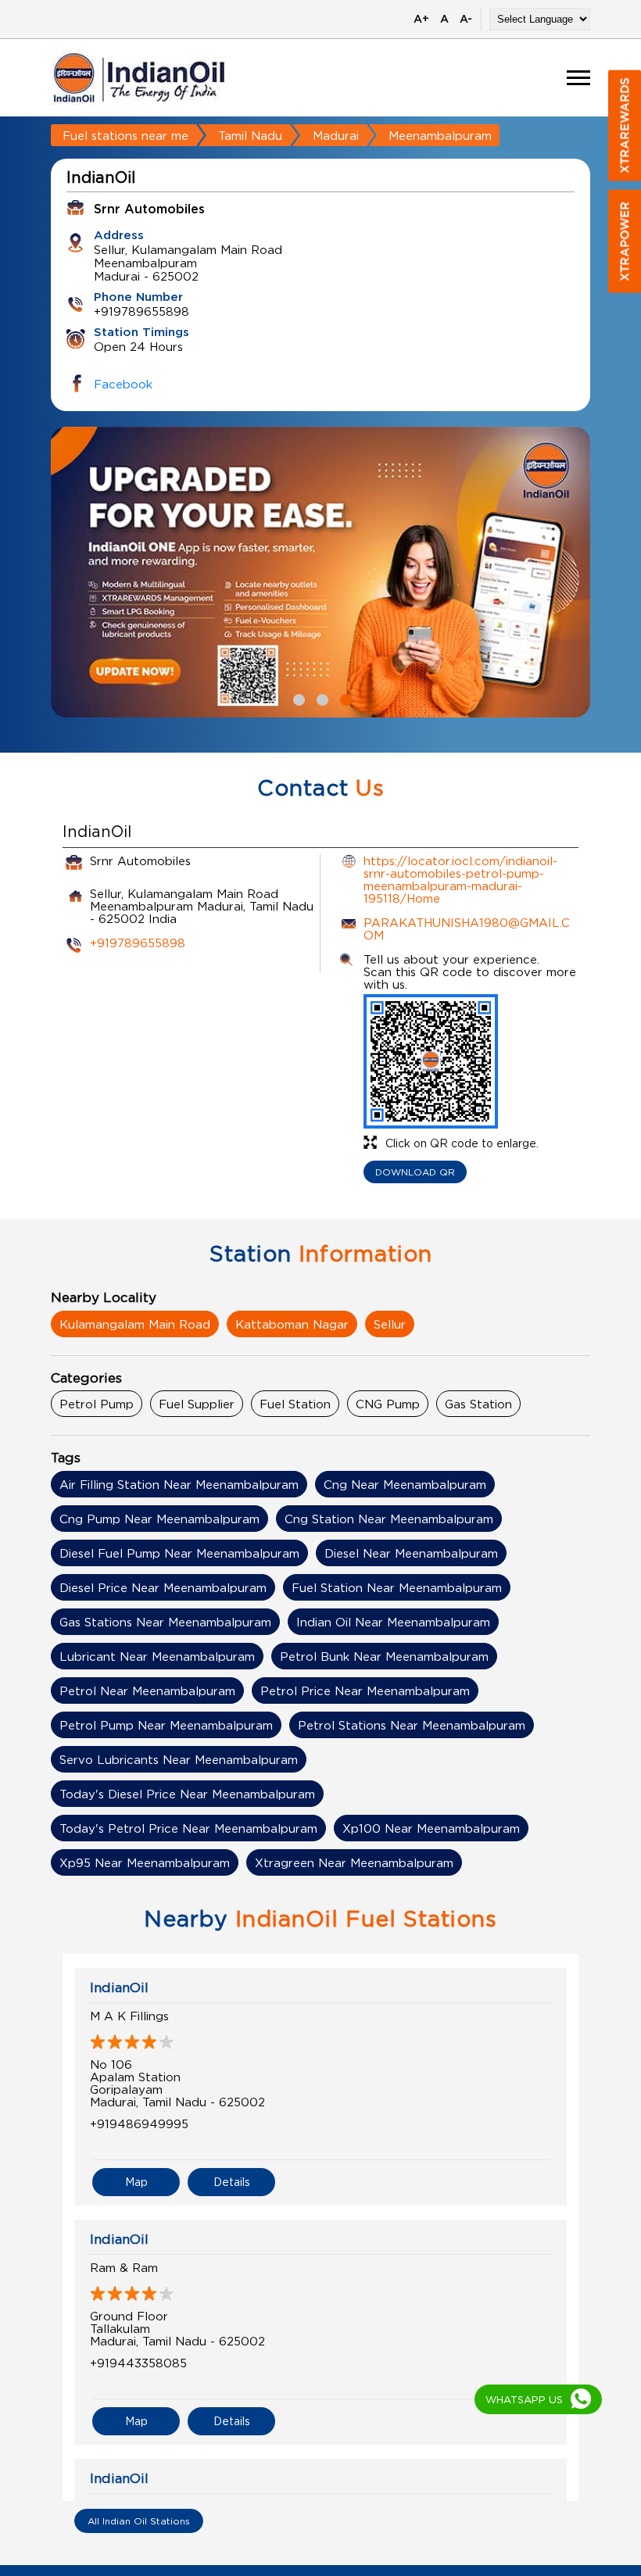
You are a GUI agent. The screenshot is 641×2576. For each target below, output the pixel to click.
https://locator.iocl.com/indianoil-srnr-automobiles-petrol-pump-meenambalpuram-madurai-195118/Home (460, 879)
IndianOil (119, 1987)
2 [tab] (320, 698)
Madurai (336, 135)
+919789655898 (138, 943)
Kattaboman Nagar (292, 1324)
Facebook (123, 384)
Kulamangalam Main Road (135, 1324)
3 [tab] (344, 698)
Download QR (415, 1172)
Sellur (390, 1324)
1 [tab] (297, 698)
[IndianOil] (139, 78)
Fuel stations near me (125, 135)
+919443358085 (138, 2363)
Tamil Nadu (250, 135)
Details (232, 2182)
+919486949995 (139, 2123)
